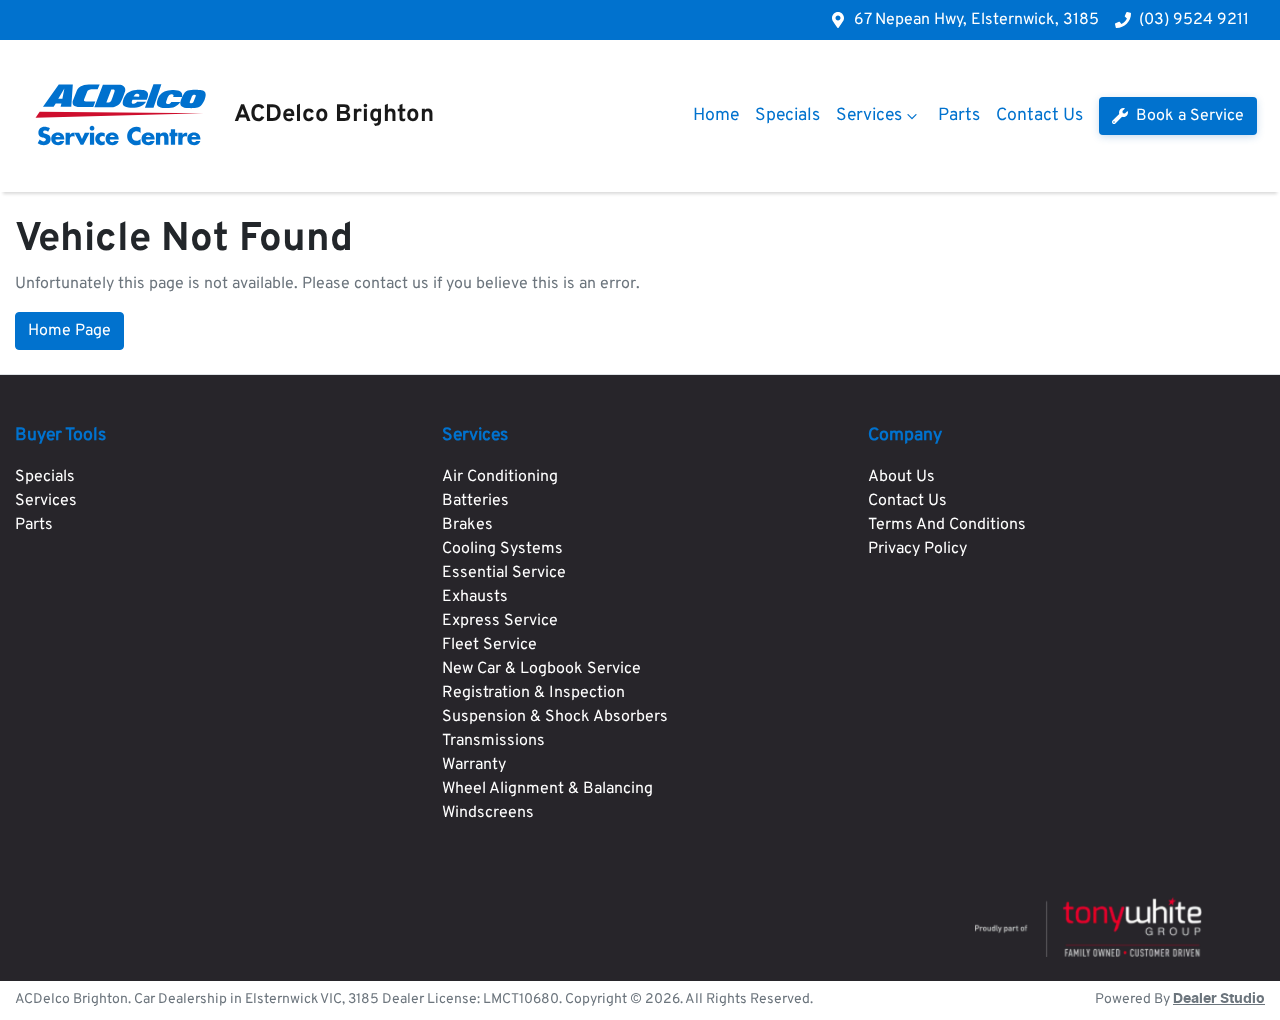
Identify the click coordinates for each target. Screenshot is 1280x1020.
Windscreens (488, 813)
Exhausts (475, 597)
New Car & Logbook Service (541, 669)
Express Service (500, 621)
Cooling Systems (502, 549)
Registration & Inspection (533, 693)
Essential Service (504, 573)
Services (869, 115)
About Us (901, 477)
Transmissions (493, 741)
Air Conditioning (500, 477)
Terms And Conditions (947, 525)
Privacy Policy (917, 549)
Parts (959, 115)
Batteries (475, 501)
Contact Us (1039, 115)
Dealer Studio (1219, 999)
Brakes (467, 525)
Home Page (69, 331)
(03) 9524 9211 (1194, 20)
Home (716, 115)
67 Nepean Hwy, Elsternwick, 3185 (976, 20)
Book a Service (1188, 116)
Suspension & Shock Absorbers (555, 717)
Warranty (474, 765)
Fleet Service (489, 645)
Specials (787, 115)
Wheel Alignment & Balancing (547, 789)
